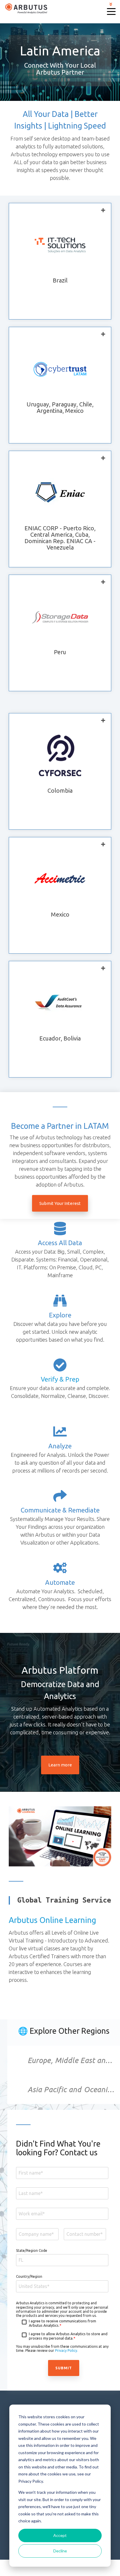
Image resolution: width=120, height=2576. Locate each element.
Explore (60, 1315)
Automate (60, 1582)
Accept (60, 2535)
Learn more (60, 1765)
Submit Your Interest (60, 1203)
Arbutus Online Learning (52, 1920)
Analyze (60, 1446)
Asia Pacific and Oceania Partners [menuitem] (74, 2089)
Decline (60, 2551)
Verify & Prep (60, 1379)
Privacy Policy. (67, 2350)
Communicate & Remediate (60, 1510)
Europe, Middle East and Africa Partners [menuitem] (74, 2060)
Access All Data (60, 1243)
